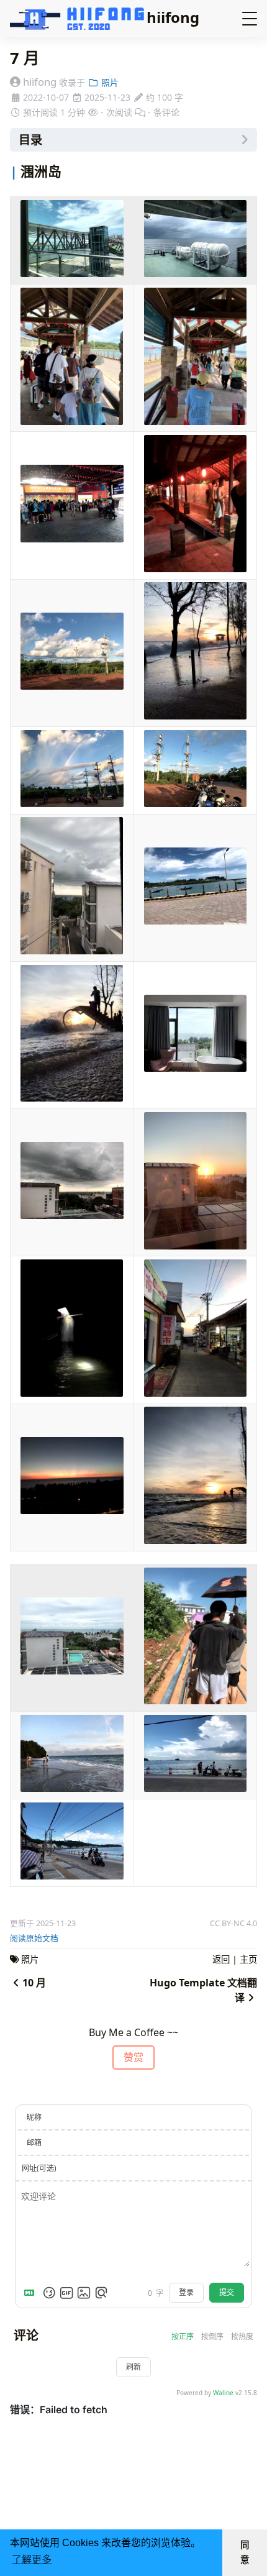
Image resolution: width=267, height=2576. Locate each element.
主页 (248, 1959)
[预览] (101, 2293)
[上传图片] (84, 2293)
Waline (223, 2393)
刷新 (133, 2367)
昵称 (34, 2117)
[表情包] (66, 2293)
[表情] (49, 2293)
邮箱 (34, 2143)
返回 (221, 1959)
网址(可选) (39, 2168)
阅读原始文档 (34, 1938)
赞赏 (133, 2057)
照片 (109, 82)
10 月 (34, 1983)
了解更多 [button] (32, 2560)
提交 (227, 2292)
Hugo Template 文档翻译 (203, 1990)
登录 (186, 2292)
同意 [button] (245, 2552)
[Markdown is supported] (32, 2293)
